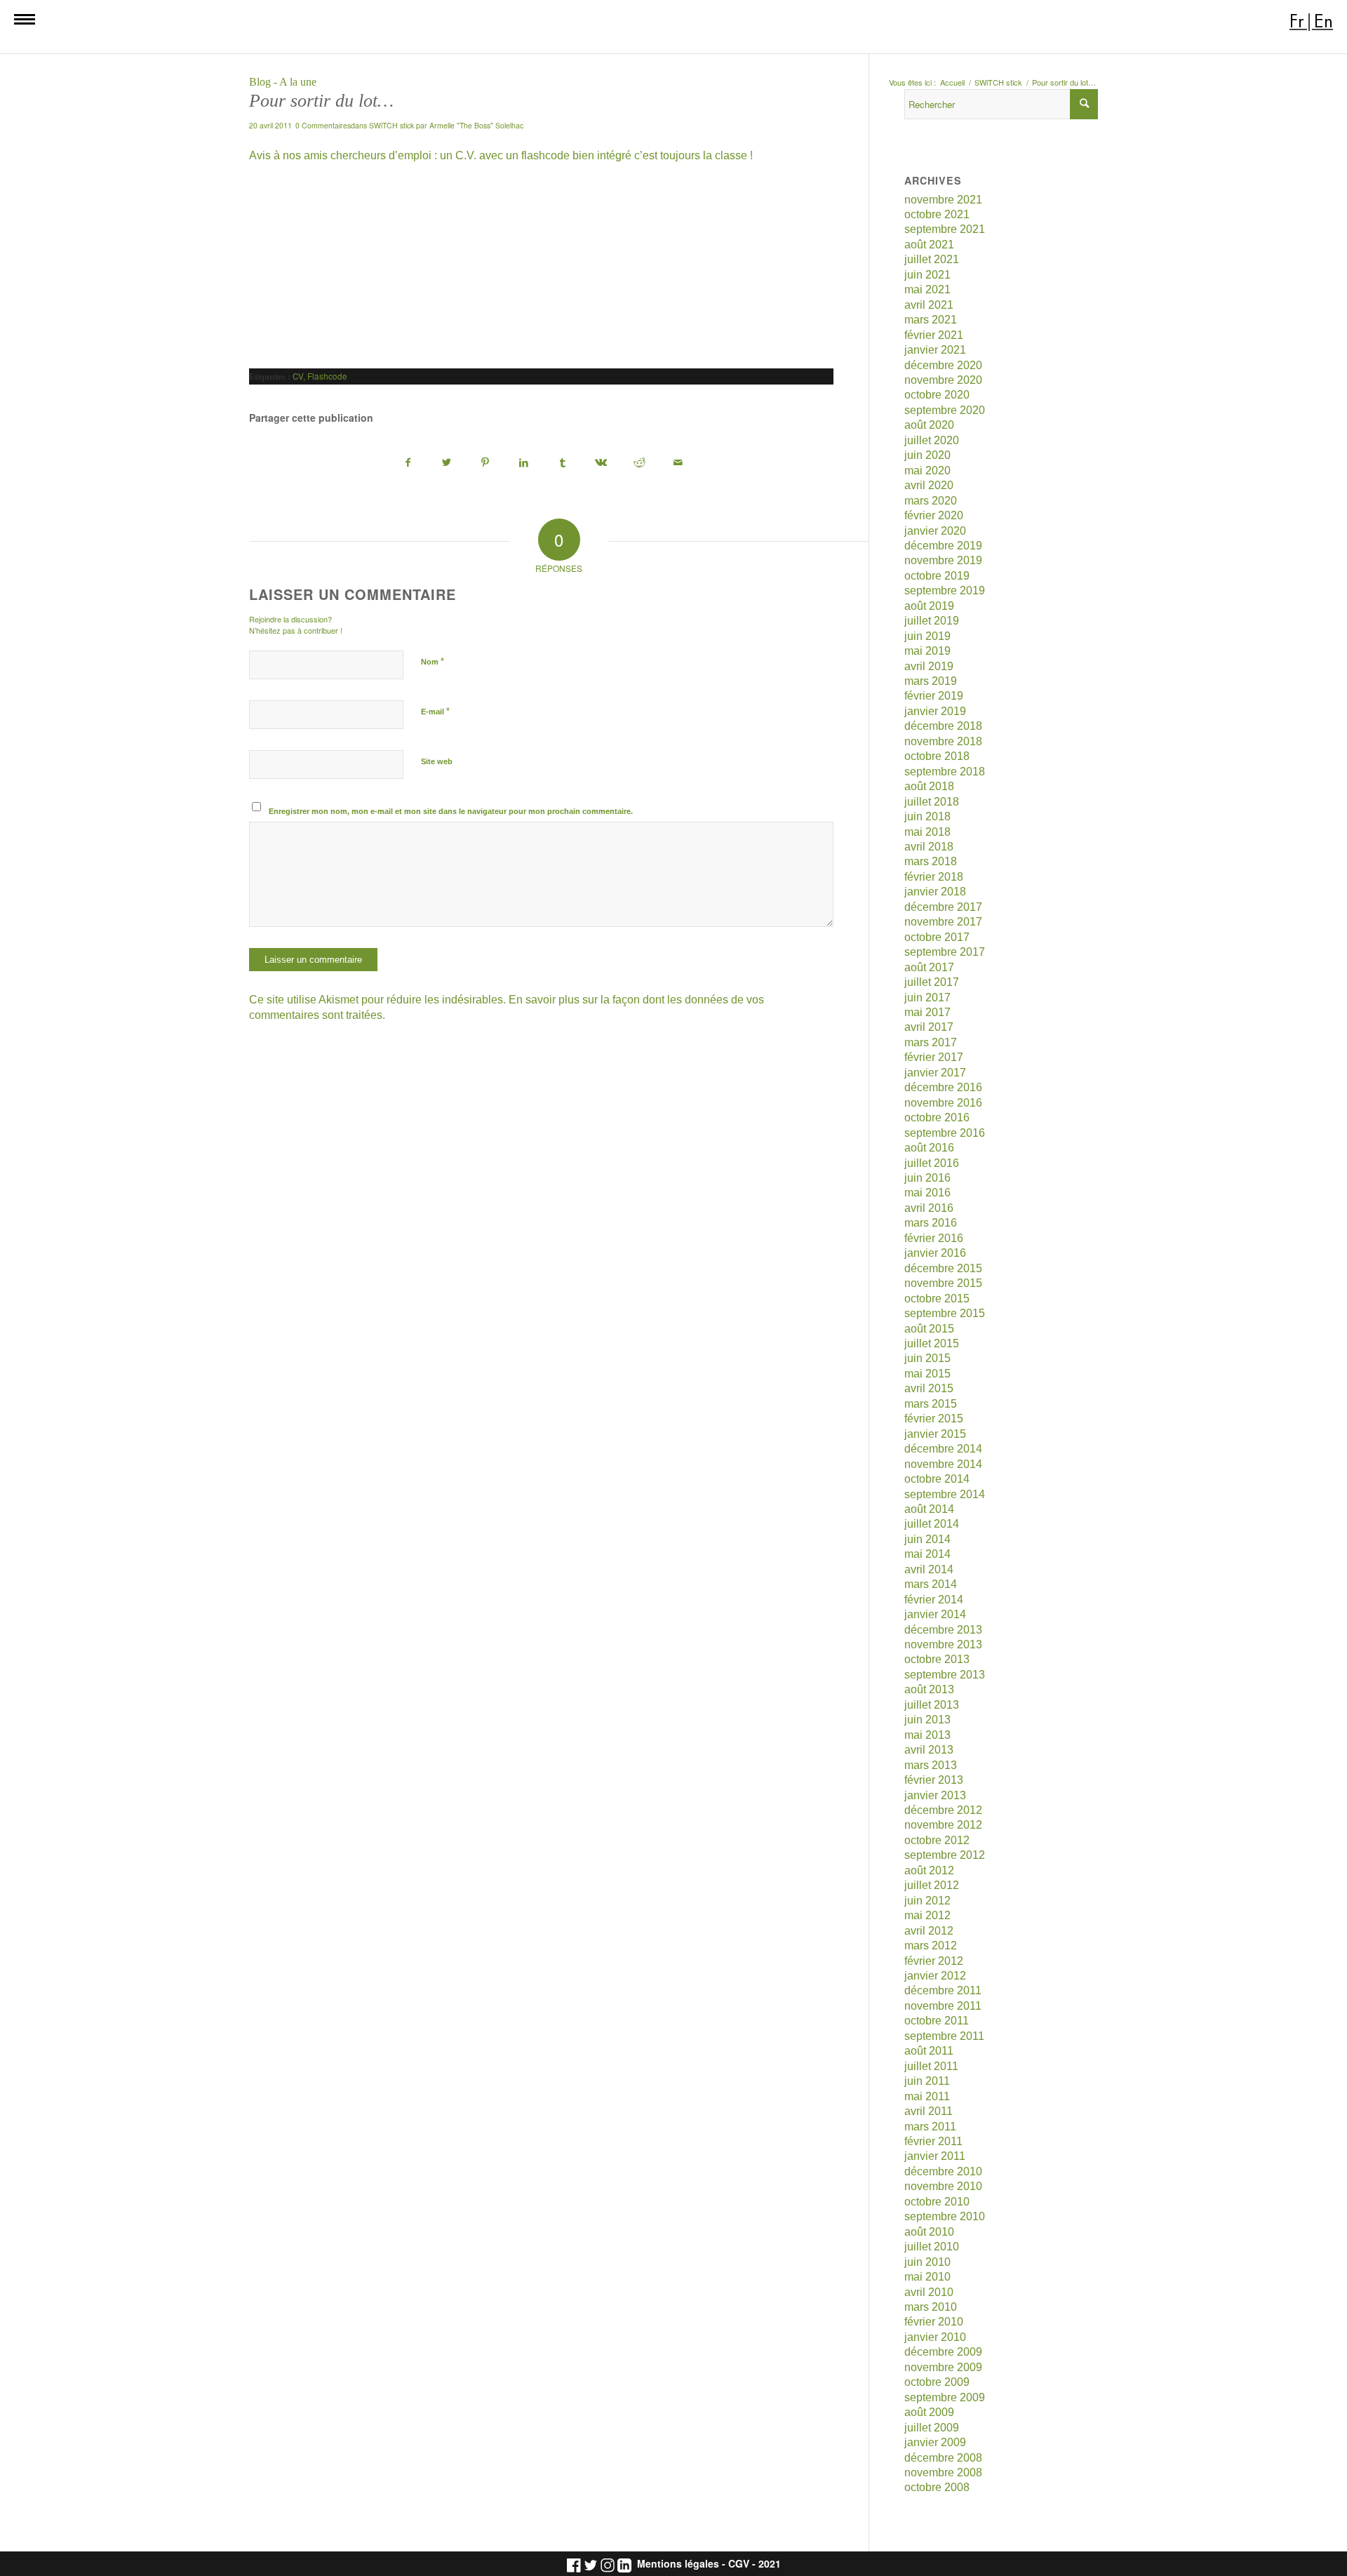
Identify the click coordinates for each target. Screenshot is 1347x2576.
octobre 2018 (937, 756)
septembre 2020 (945, 410)
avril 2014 (929, 1569)
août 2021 (929, 245)
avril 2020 (929, 485)
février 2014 (934, 1600)
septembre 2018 (945, 772)
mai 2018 (927, 832)
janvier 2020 (935, 531)
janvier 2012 (935, 1976)
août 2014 (929, 1509)
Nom (433, 661)
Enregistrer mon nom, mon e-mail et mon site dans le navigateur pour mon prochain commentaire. (451, 811)
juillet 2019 (932, 621)
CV (298, 376)
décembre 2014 (943, 1449)
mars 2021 (931, 320)
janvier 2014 (935, 1614)
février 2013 (934, 1780)
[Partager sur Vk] (601, 463)
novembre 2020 (943, 380)
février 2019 (934, 696)
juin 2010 (927, 2262)
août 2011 (929, 2051)
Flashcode (327, 376)
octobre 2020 (937, 395)
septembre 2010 (945, 2216)
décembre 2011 (943, 1990)
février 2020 (934, 515)
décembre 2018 (943, 726)
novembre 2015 (943, 1283)
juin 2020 (927, 455)
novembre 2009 (943, 2367)
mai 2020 (927, 471)
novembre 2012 (943, 1825)
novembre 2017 (943, 922)
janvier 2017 (935, 1073)
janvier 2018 (935, 892)
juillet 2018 (932, 802)
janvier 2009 (935, 2442)
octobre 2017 (937, 937)
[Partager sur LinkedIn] (524, 463)
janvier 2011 (935, 2156)
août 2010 (929, 2232)
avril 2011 (929, 2111)
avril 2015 (929, 1388)
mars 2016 (931, 1223)
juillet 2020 (932, 440)
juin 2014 (927, 1539)
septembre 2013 (945, 1675)
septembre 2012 (945, 1855)
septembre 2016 (945, 1133)
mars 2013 (931, 1765)
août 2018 (929, 786)
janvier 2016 (935, 1253)
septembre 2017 (945, 952)
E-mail (435, 711)
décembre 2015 (943, 1268)
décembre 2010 (943, 2171)
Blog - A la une (283, 82)
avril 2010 (929, 2292)
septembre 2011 (944, 2036)
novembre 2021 (943, 200)
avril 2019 (929, 666)
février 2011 (933, 2141)
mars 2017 (931, 1042)
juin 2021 (927, 275)
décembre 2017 (943, 907)
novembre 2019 (943, 560)
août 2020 (929, 425)
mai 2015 (927, 1374)
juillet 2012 (932, 1885)
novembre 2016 (943, 1103)
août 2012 (929, 1870)
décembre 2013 (943, 1630)
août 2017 (929, 967)
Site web (437, 761)
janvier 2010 (935, 2337)
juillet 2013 (932, 1705)
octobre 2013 (937, 1659)
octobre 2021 (937, 214)
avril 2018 (929, 847)
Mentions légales (678, 2564)
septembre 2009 (945, 2397)
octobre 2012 (937, 1840)
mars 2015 (931, 1404)
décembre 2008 (943, 2458)
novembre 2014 (943, 1464)
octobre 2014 (937, 1479)
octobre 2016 (937, 1117)
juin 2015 (927, 1358)
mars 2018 (931, 861)
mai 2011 (927, 2096)
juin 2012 (927, 1901)
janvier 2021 (935, 350)
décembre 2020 (943, 365)
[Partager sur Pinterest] (485, 463)
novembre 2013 (943, 1644)
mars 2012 (931, 1946)
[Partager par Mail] (678, 463)
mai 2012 (927, 1915)
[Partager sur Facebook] (408, 463)
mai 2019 (927, 651)
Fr (1297, 21)
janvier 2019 (935, 711)
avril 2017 (929, 1027)
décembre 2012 (943, 1810)
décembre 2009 (943, 2352)
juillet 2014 (932, 1524)
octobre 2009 (937, 2382)
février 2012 (934, 1961)
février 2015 (934, 1419)
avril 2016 (929, 1208)
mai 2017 (927, 1012)
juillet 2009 (932, 2428)
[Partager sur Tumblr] (563, 463)
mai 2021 (927, 289)
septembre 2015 (945, 1313)
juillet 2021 (932, 259)
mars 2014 (931, 1584)
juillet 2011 (931, 2066)
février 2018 (934, 877)
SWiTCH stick (391, 125)
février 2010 (934, 2322)
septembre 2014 (945, 1494)
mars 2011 (930, 2127)
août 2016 (929, 1148)
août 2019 (929, 606)
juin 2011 (927, 2081)
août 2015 (929, 1329)
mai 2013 (927, 1735)
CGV (739, 2564)
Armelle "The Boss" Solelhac (476, 125)
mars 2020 (931, 501)
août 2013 (929, 1689)
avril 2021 (929, 305)
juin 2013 (927, 1720)
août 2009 (929, 2412)
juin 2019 (927, 636)
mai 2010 (927, 2277)
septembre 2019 (945, 590)
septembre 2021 (945, 229)
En (1323, 21)
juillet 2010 (932, 2247)
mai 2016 (927, 1193)
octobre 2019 (937, 576)
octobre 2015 (937, 1299)
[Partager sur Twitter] (447, 463)
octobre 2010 (937, 2202)
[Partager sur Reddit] (640, 463)
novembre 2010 (943, 2186)
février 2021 (934, 335)
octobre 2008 (937, 2487)
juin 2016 (927, 1178)
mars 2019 (931, 681)
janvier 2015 (935, 1434)
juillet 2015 (932, 1343)
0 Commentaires (323, 125)
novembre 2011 (943, 2006)
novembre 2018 (943, 741)
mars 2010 (931, 2307)
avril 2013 (929, 1750)
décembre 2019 (943, 546)
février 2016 (934, 1238)
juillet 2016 (932, 1163)
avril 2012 (929, 1931)
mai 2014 (927, 1554)
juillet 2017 (932, 982)
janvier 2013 (935, 1795)
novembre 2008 (943, 2472)
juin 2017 (927, 997)
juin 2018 (927, 816)
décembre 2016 (943, 1087)
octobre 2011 (937, 2021)
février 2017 (934, 1057)
